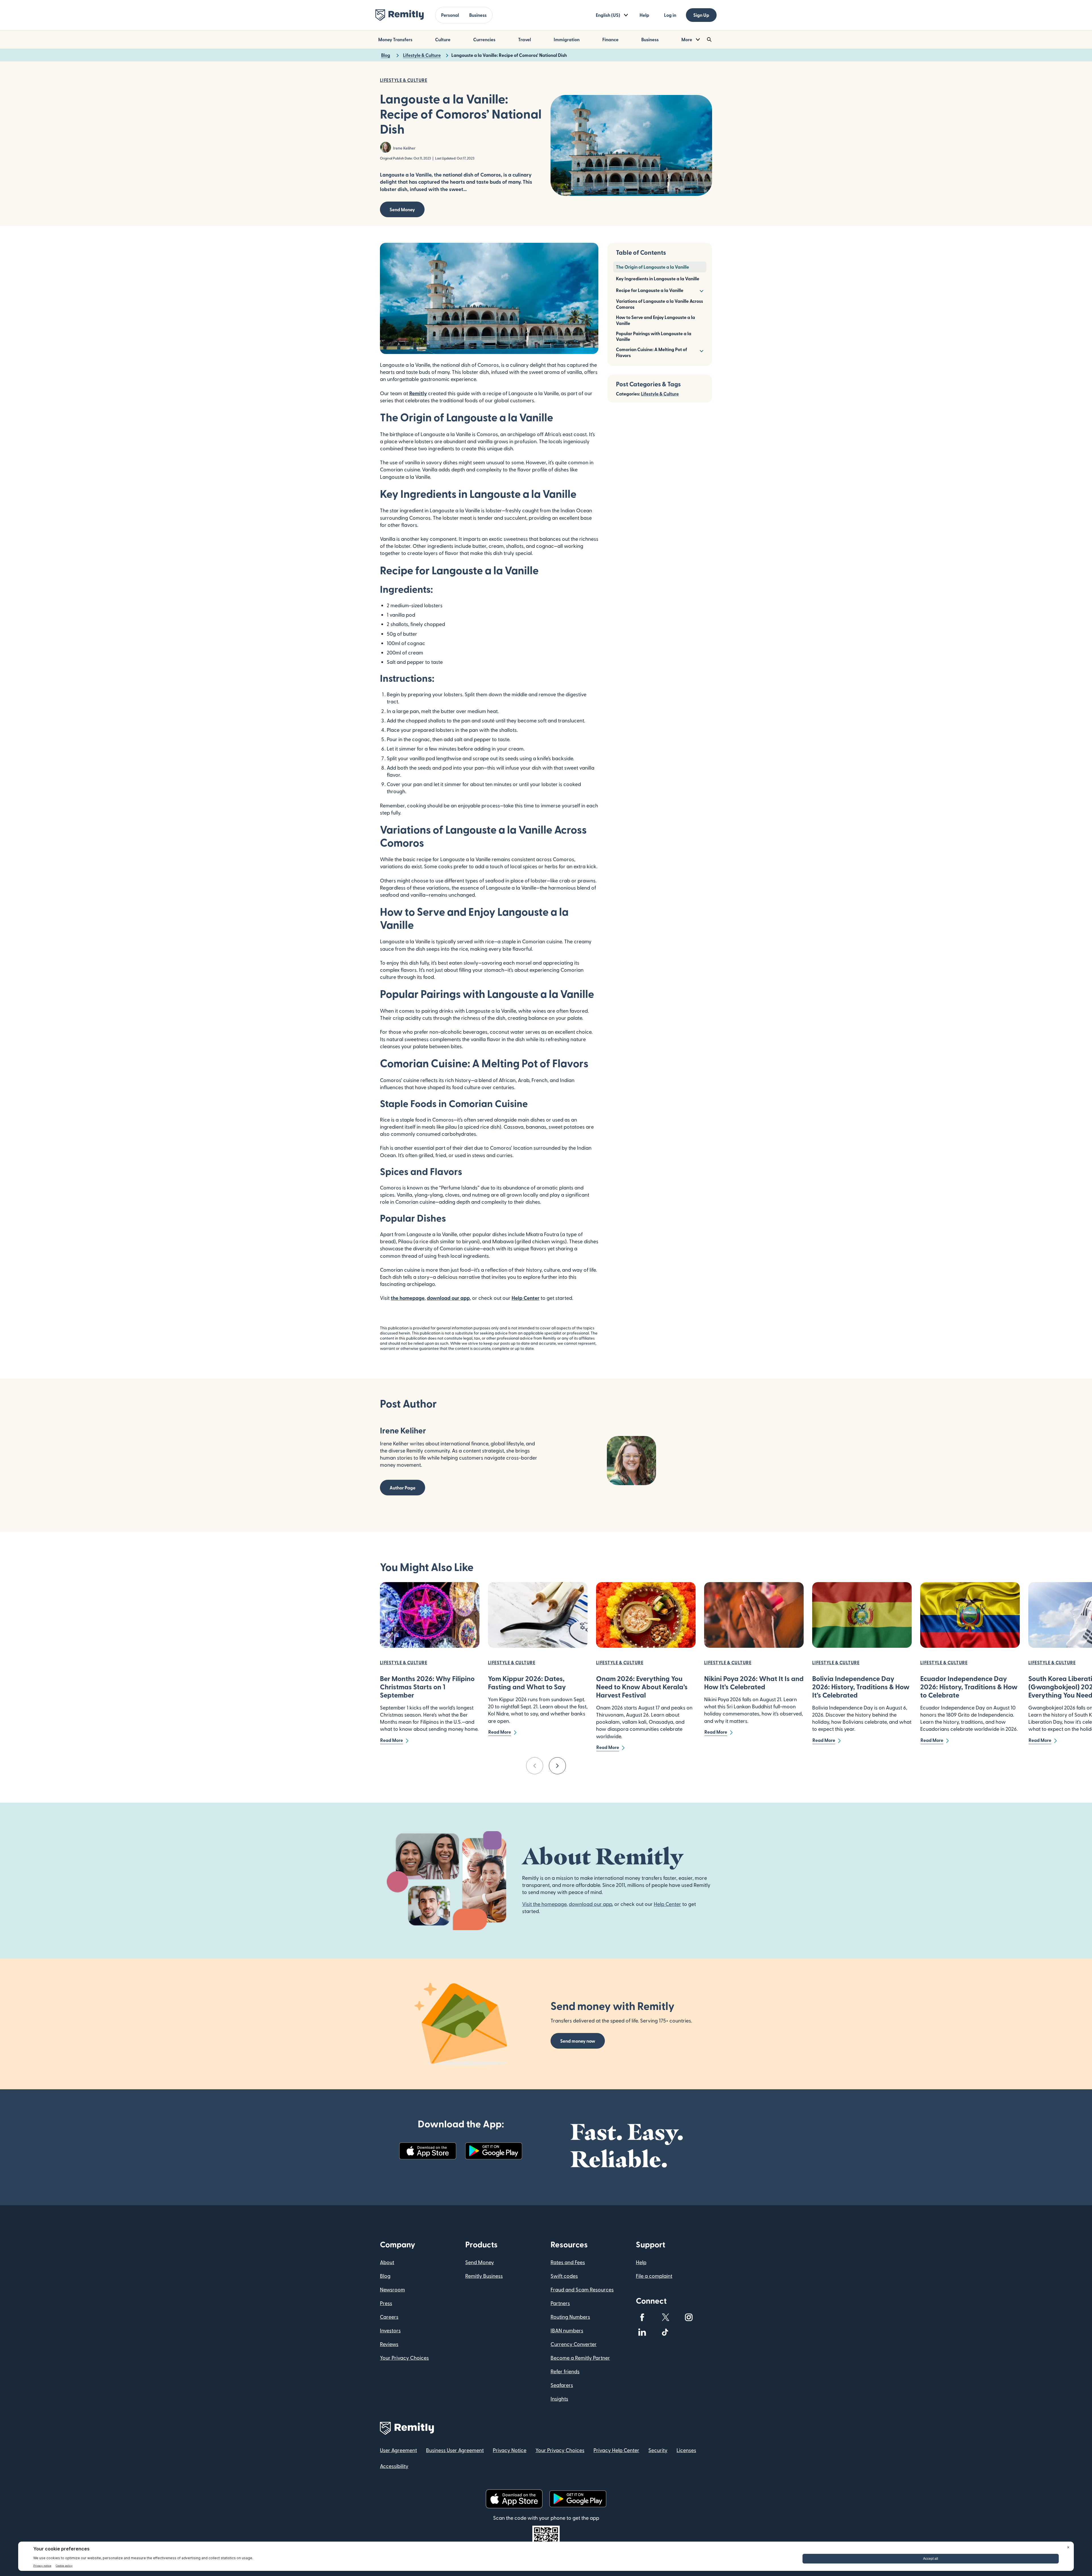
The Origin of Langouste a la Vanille (652, 267)
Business (478, 15)
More (687, 39)
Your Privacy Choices (404, 2358)
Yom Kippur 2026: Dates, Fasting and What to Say (527, 1682)
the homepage (408, 1298)
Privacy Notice (510, 2450)
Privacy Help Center (616, 2450)
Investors (390, 2330)
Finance (610, 39)
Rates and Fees (568, 2262)
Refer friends (565, 2371)
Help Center (526, 1298)
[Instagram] (689, 2317)
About (387, 2262)
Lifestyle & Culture (660, 394)
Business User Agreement (455, 2450)
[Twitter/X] (665, 2317)
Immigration (567, 39)
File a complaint (654, 2276)
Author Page (403, 1488)
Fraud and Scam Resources (582, 2289)
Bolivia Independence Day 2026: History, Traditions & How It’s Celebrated (861, 1687)
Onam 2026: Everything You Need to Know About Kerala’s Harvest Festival (642, 1687)
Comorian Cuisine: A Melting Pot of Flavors (652, 352)
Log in (670, 15)
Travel (525, 39)
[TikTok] (665, 2332)
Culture (443, 39)
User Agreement (398, 2450)
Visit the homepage (544, 1904)
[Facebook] (642, 2317)
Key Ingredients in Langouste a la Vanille (658, 278)
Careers (389, 2317)
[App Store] (428, 2151)
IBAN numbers (567, 2330)
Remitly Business (484, 2276)
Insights (559, 2398)
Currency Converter (574, 2344)
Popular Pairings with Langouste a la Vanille (654, 336)
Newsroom (392, 2289)
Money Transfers (395, 39)
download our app (448, 1298)
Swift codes (564, 2276)
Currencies (484, 39)
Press (386, 2303)
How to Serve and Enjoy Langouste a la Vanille (655, 320)
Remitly (418, 393)
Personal (450, 15)
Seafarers (562, 2385)
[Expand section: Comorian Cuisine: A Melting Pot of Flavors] (701, 350)
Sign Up (701, 15)
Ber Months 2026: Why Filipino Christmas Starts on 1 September (427, 1687)
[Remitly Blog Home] (400, 15)
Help (644, 15)
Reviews (389, 2344)
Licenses (686, 2450)
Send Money (402, 209)
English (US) (608, 15)
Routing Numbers (570, 2317)
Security (658, 2450)
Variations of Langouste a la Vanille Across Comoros (659, 304)
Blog (385, 2276)
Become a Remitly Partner (580, 2358)
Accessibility (394, 2466)
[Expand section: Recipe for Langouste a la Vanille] (701, 290)
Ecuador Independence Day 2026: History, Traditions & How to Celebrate (969, 1687)
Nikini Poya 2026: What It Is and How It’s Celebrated (754, 1682)
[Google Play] (494, 2151)
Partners (560, 2303)
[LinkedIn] (642, 2332)
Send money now (578, 2041)
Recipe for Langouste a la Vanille (650, 290)
